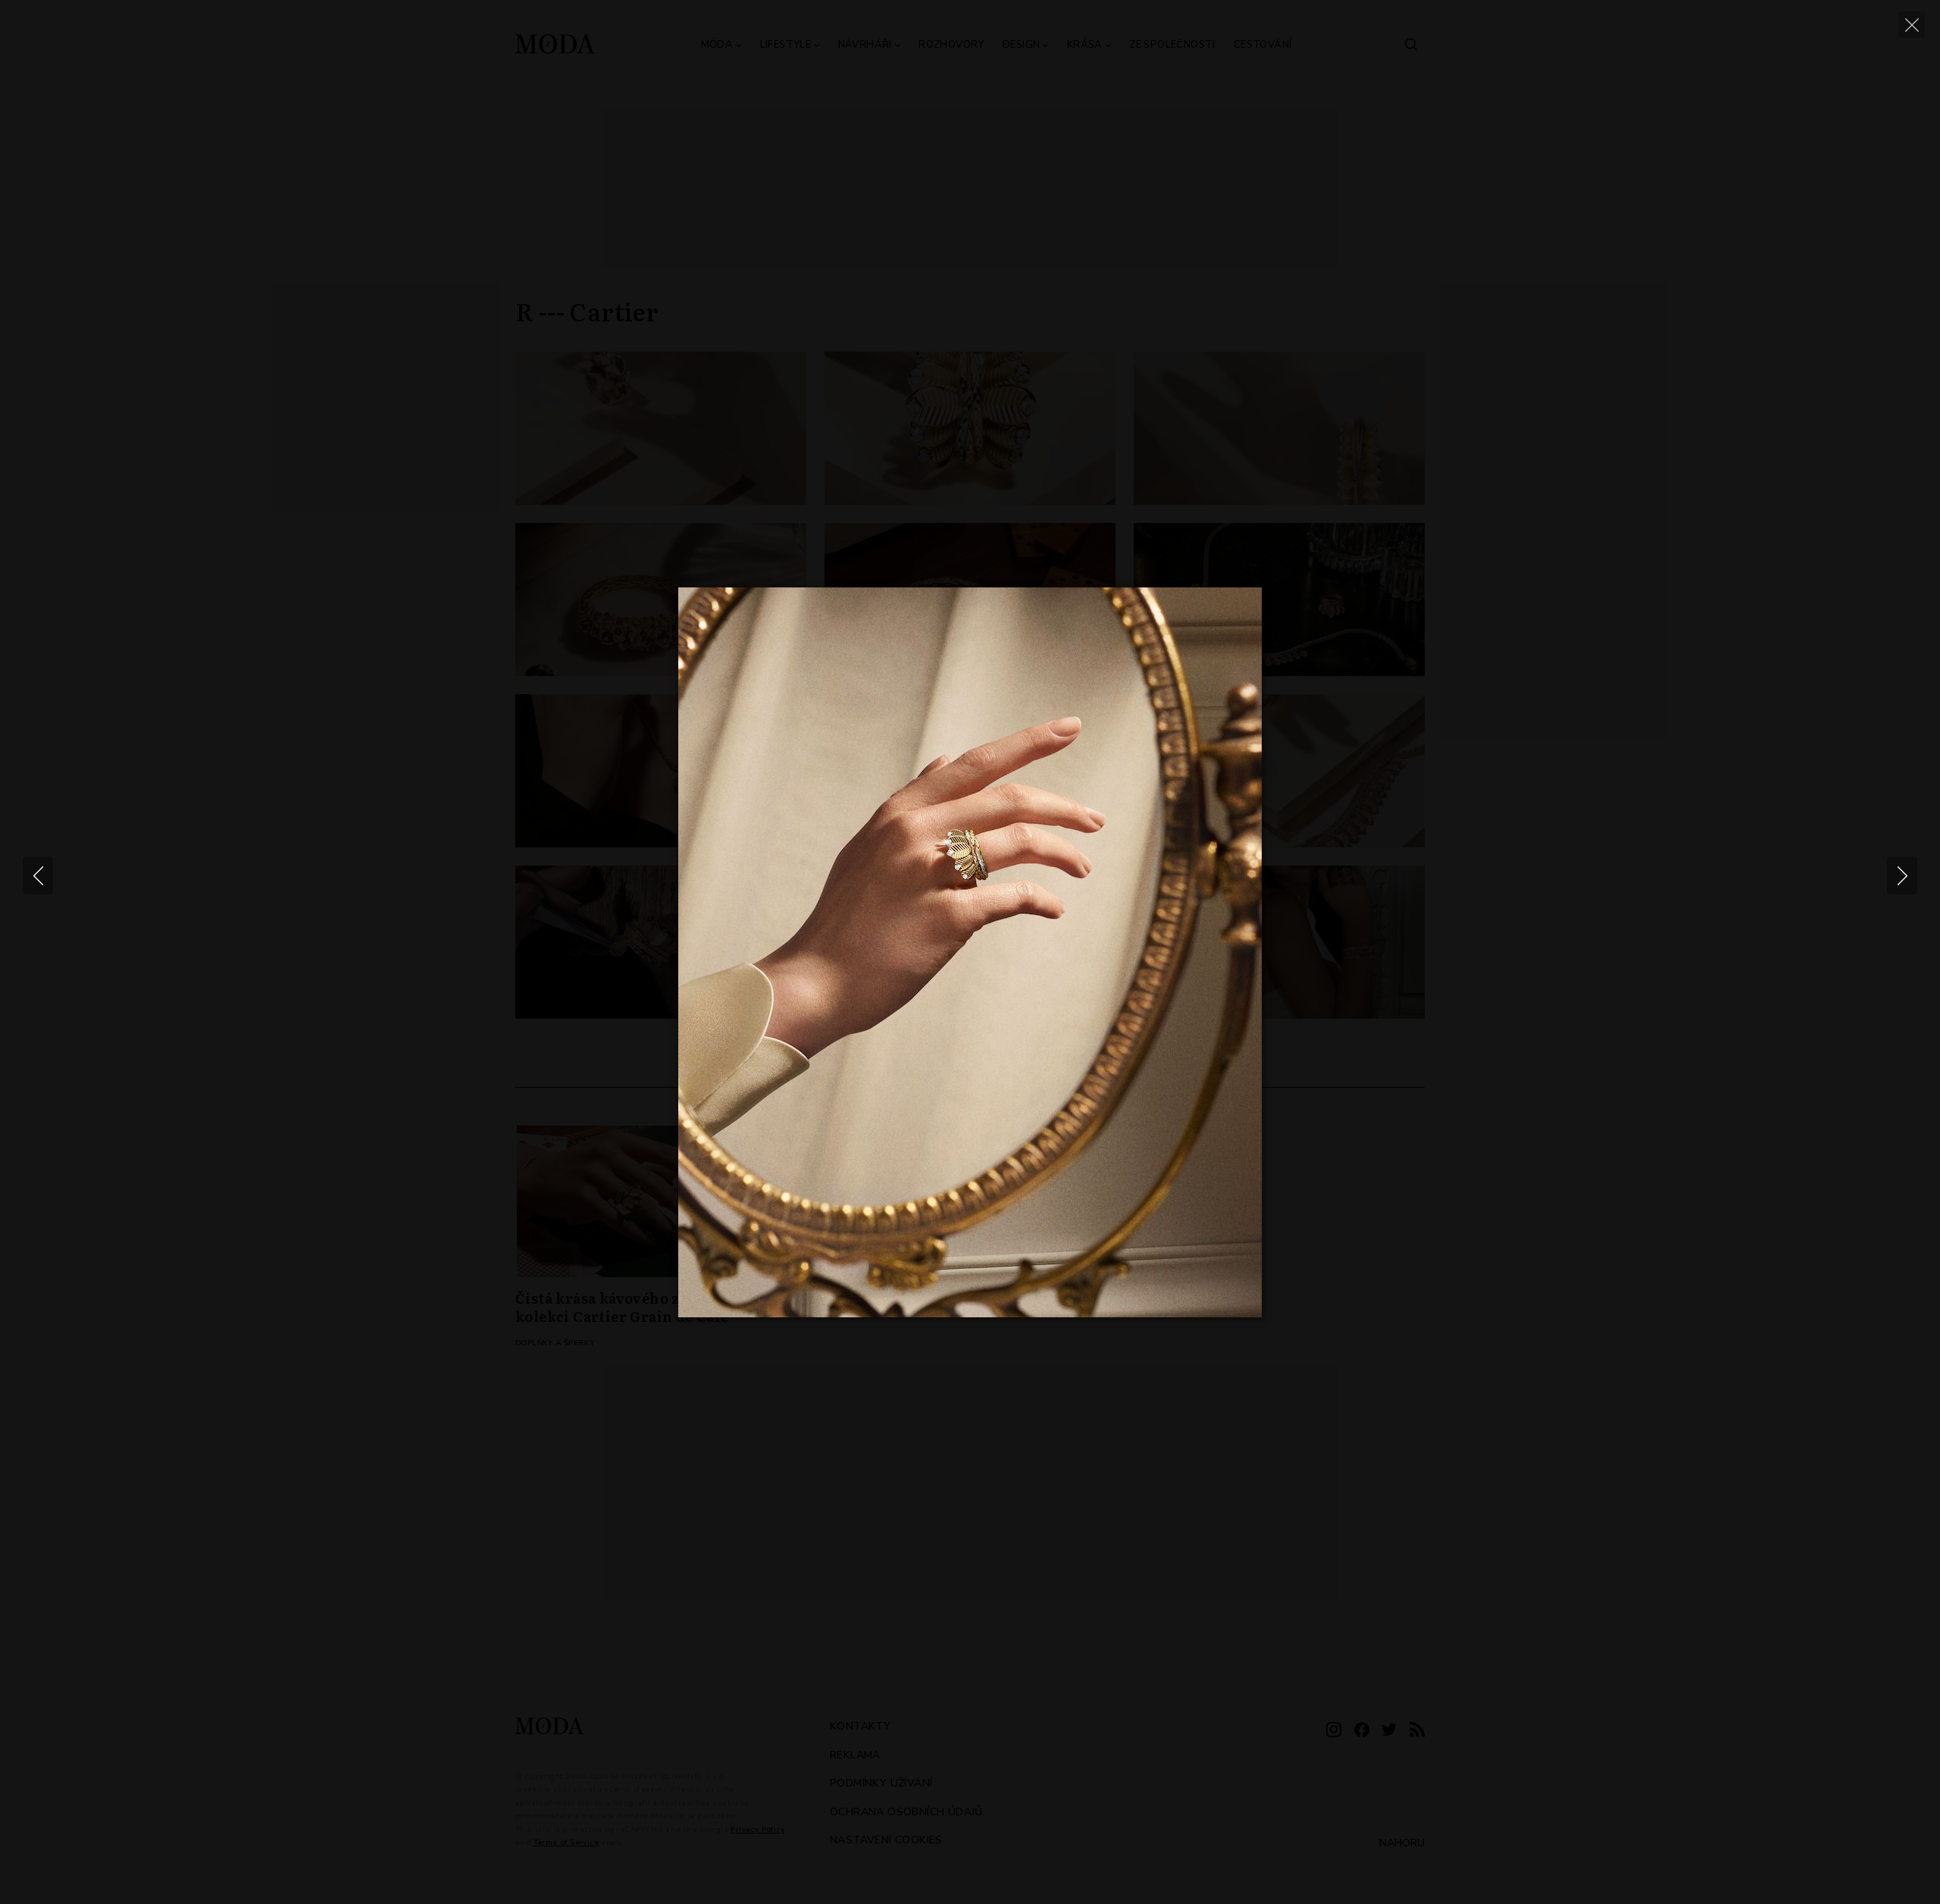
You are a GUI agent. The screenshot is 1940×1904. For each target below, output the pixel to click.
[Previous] (38, 875)
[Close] (1912, 25)
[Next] (1902, 875)
